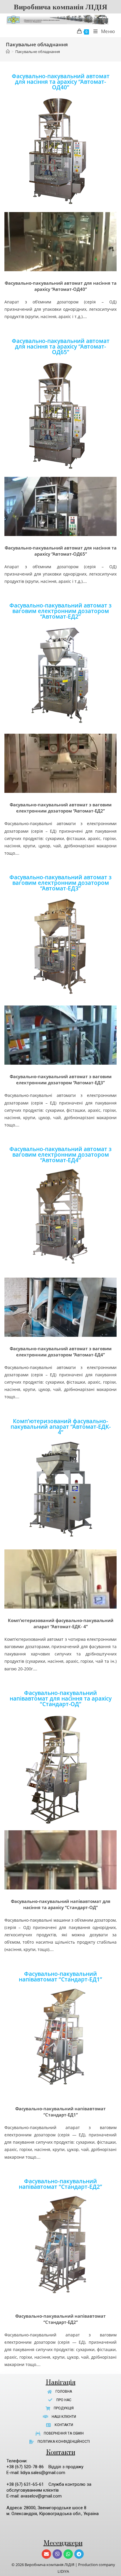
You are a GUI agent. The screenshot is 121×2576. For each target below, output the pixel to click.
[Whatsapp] (68, 2554)
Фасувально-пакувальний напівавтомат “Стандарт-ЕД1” (60, 1977)
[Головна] (8, 52)
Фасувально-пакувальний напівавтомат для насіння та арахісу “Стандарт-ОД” (61, 1698)
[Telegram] (79, 2554)
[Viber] (57, 2554)
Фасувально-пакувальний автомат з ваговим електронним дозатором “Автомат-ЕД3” (60, 883)
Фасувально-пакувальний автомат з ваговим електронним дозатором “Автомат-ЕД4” (60, 1155)
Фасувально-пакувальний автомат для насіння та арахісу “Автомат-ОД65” (61, 346)
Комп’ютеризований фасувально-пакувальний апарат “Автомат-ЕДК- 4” (61, 1427)
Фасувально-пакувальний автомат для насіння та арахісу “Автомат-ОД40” (61, 82)
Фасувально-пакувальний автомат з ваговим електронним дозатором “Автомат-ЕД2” (60, 611)
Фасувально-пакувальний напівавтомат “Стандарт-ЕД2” (60, 2184)
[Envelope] (46, 2554)
